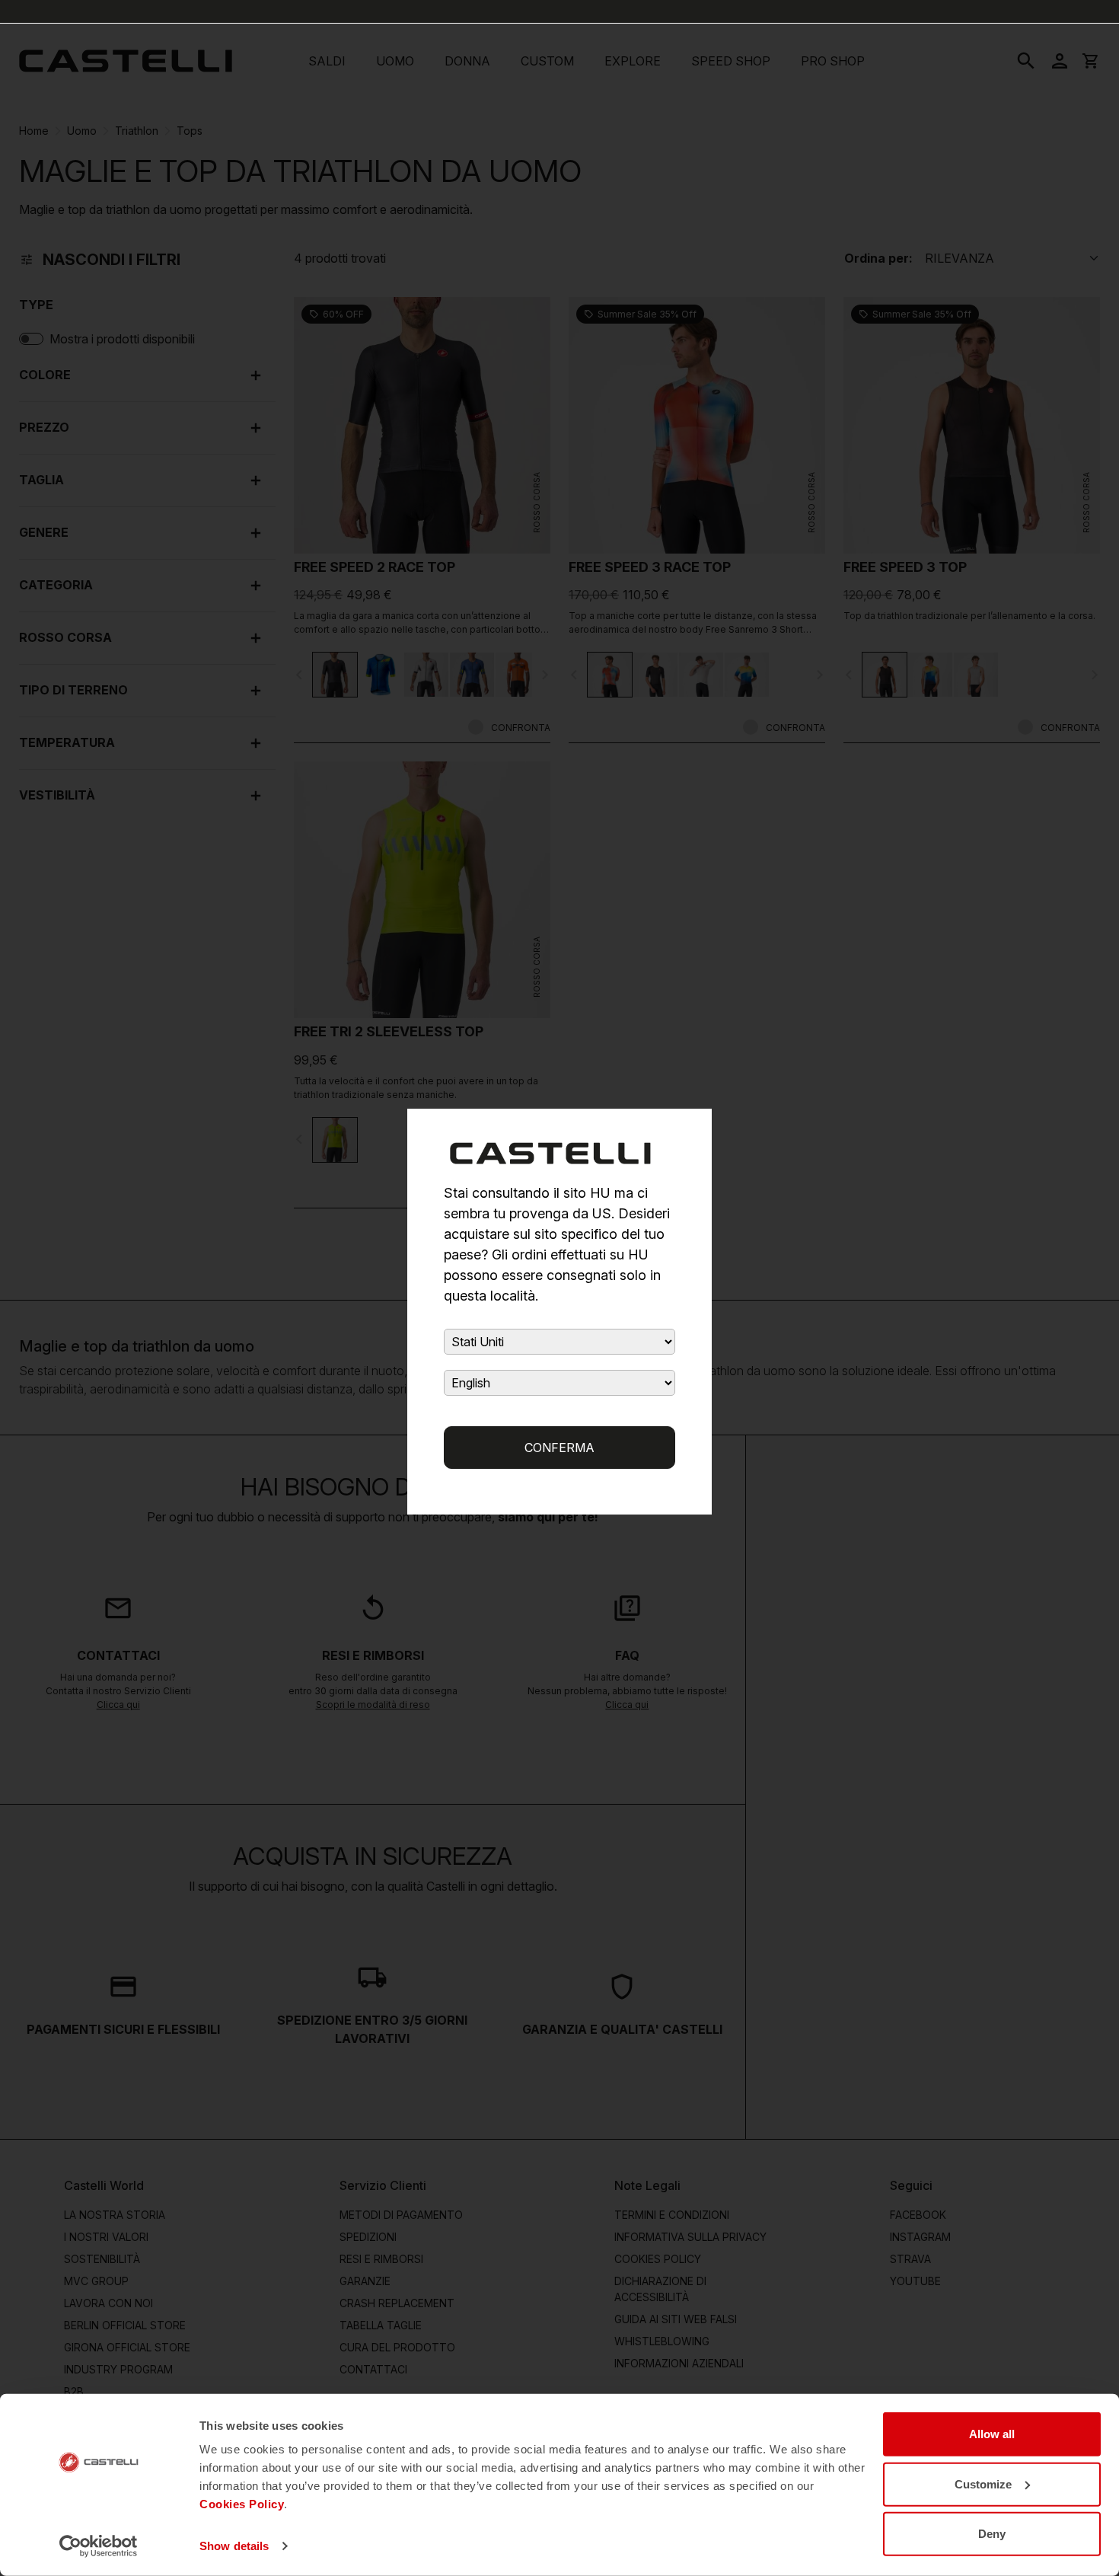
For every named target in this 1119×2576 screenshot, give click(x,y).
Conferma (559, 1448)
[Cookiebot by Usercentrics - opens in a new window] (99, 2546)
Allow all (992, 2434)
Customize (983, 2483)
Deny (992, 2534)
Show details (234, 2546)
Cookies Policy (242, 2504)
